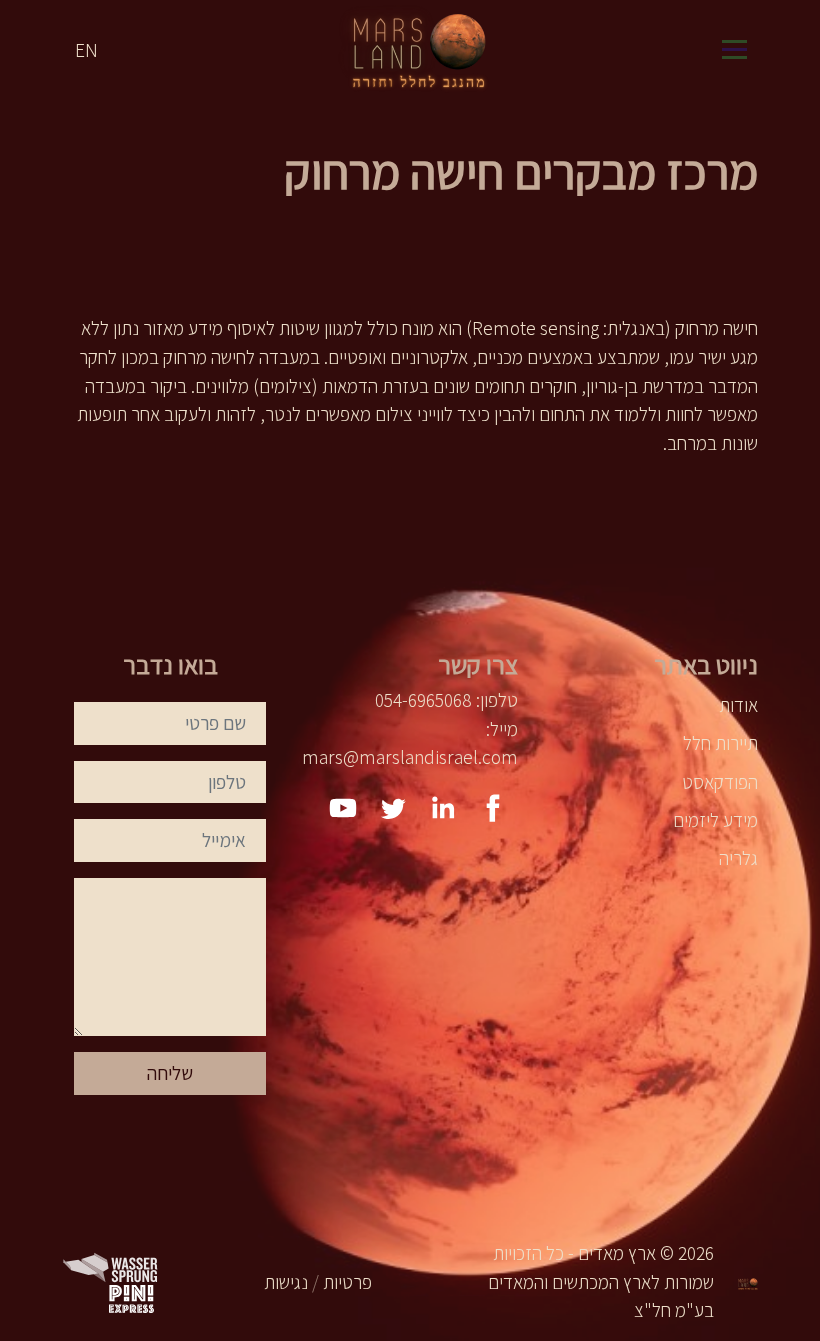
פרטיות (347, 1282)
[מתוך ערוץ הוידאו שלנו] (343, 808)
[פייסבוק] (493, 808)
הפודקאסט (720, 782)
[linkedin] (443, 808)
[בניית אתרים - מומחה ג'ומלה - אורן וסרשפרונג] (112, 1265)
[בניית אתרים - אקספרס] (131, 1297)
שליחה (170, 1073)
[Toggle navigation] (734, 50)
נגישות (286, 1282)
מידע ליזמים (715, 820)
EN (86, 50)
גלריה (738, 858)
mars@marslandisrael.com (410, 757)
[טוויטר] (393, 808)
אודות (738, 705)
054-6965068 (423, 700)
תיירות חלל (720, 743)
